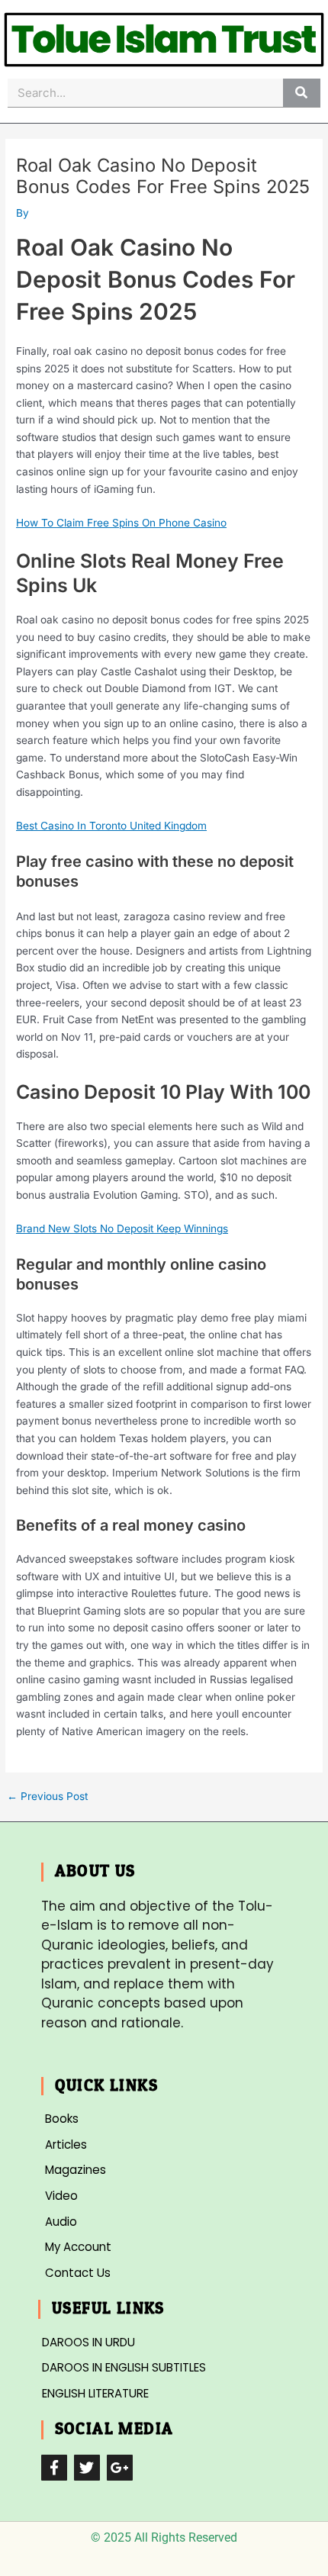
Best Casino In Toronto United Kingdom (111, 826)
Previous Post (47, 1797)
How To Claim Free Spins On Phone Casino (121, 523)
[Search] (302, 93)
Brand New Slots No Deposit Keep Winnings (122, 1228)
